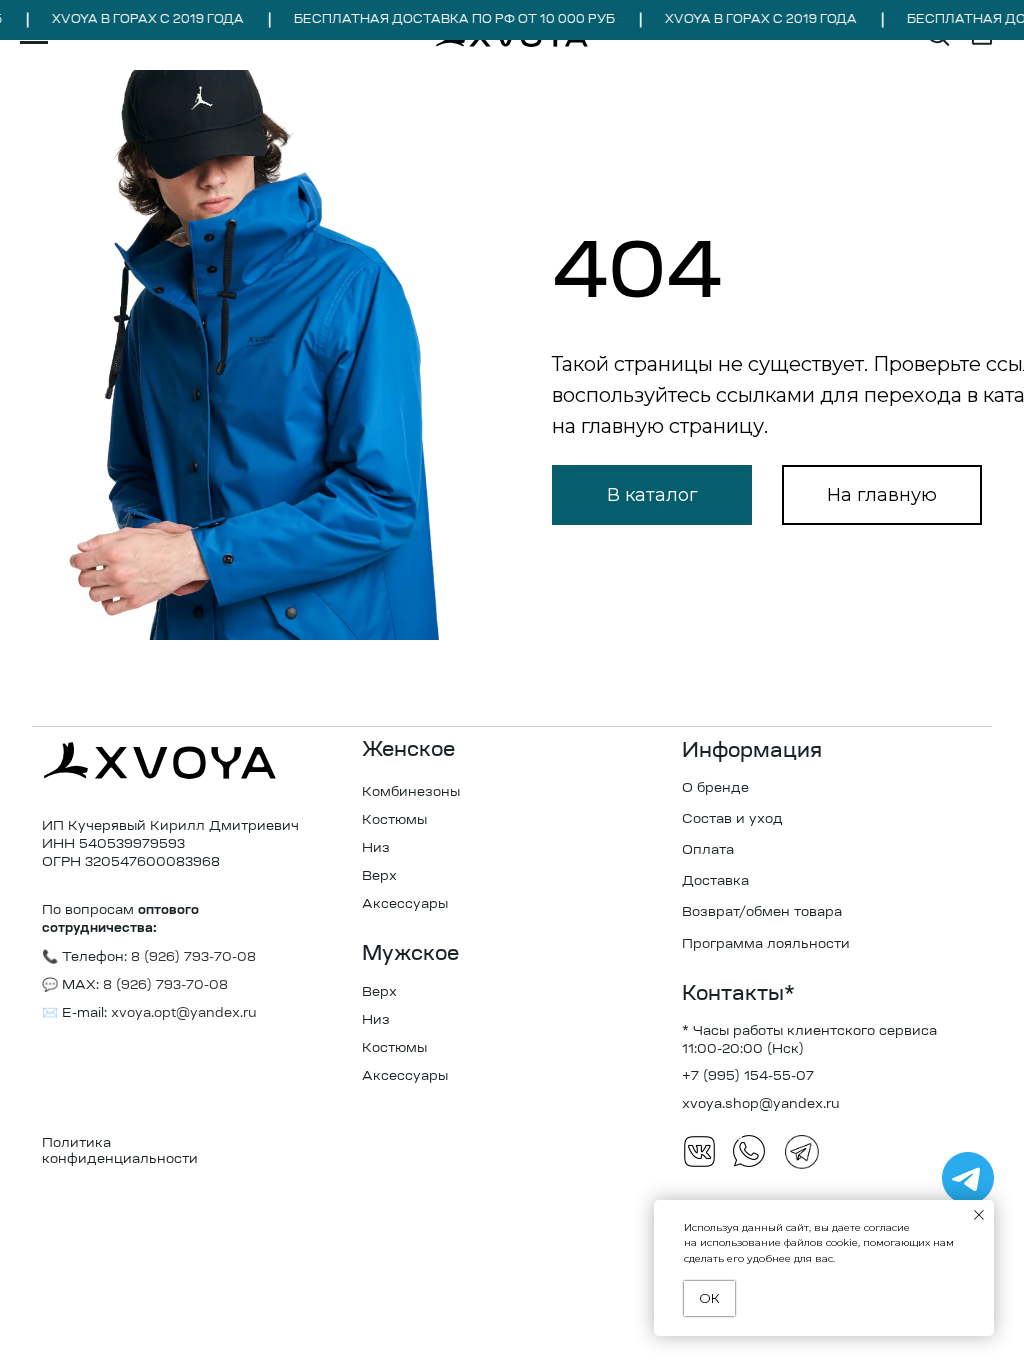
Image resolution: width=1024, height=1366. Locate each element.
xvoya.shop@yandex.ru (761, 1104)
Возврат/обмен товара (762, 912)
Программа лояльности (766, 944)
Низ (376, 848)
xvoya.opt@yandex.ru (184, 1013)
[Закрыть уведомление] (979, 1215)
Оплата (708, 850)
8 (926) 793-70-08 (163, 985)
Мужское (410, 955)
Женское (408, 751)
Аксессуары (405, 904)
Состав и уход (732, 819)
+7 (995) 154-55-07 (748, 1076)
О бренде (715, 788)
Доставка (715, 881)
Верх (379, 876)
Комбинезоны (411, 792)
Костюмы (394, 820)
